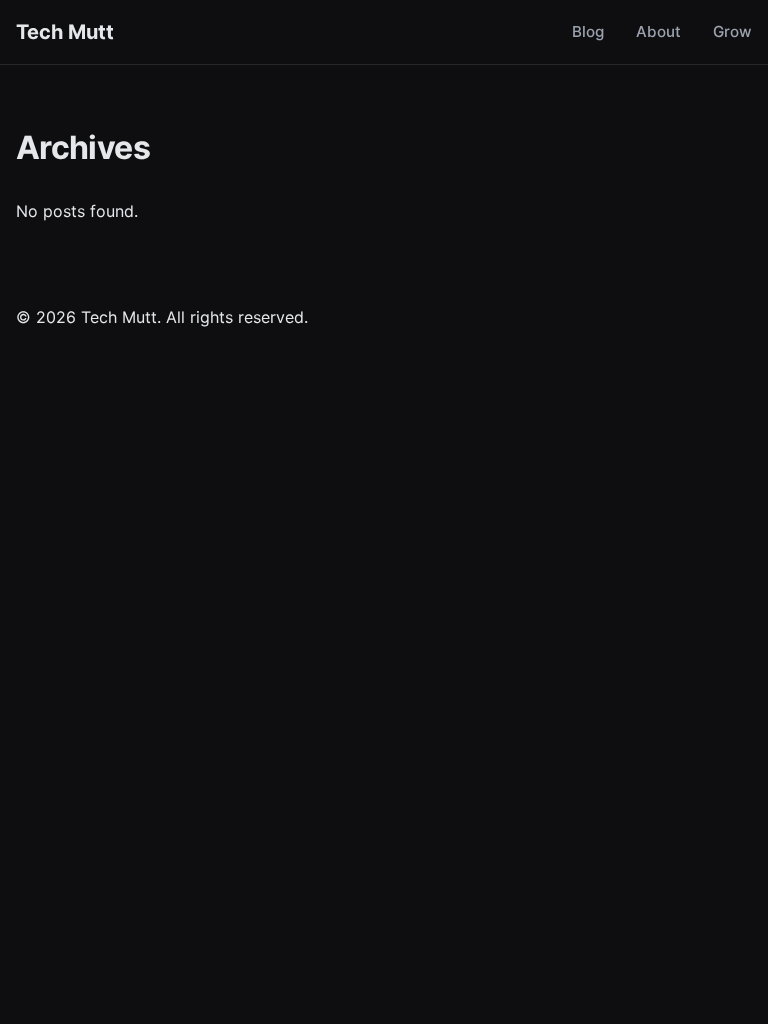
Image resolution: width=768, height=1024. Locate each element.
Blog (588, 31)
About (658, 31)
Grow (732, 31)
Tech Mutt (65, 32)
